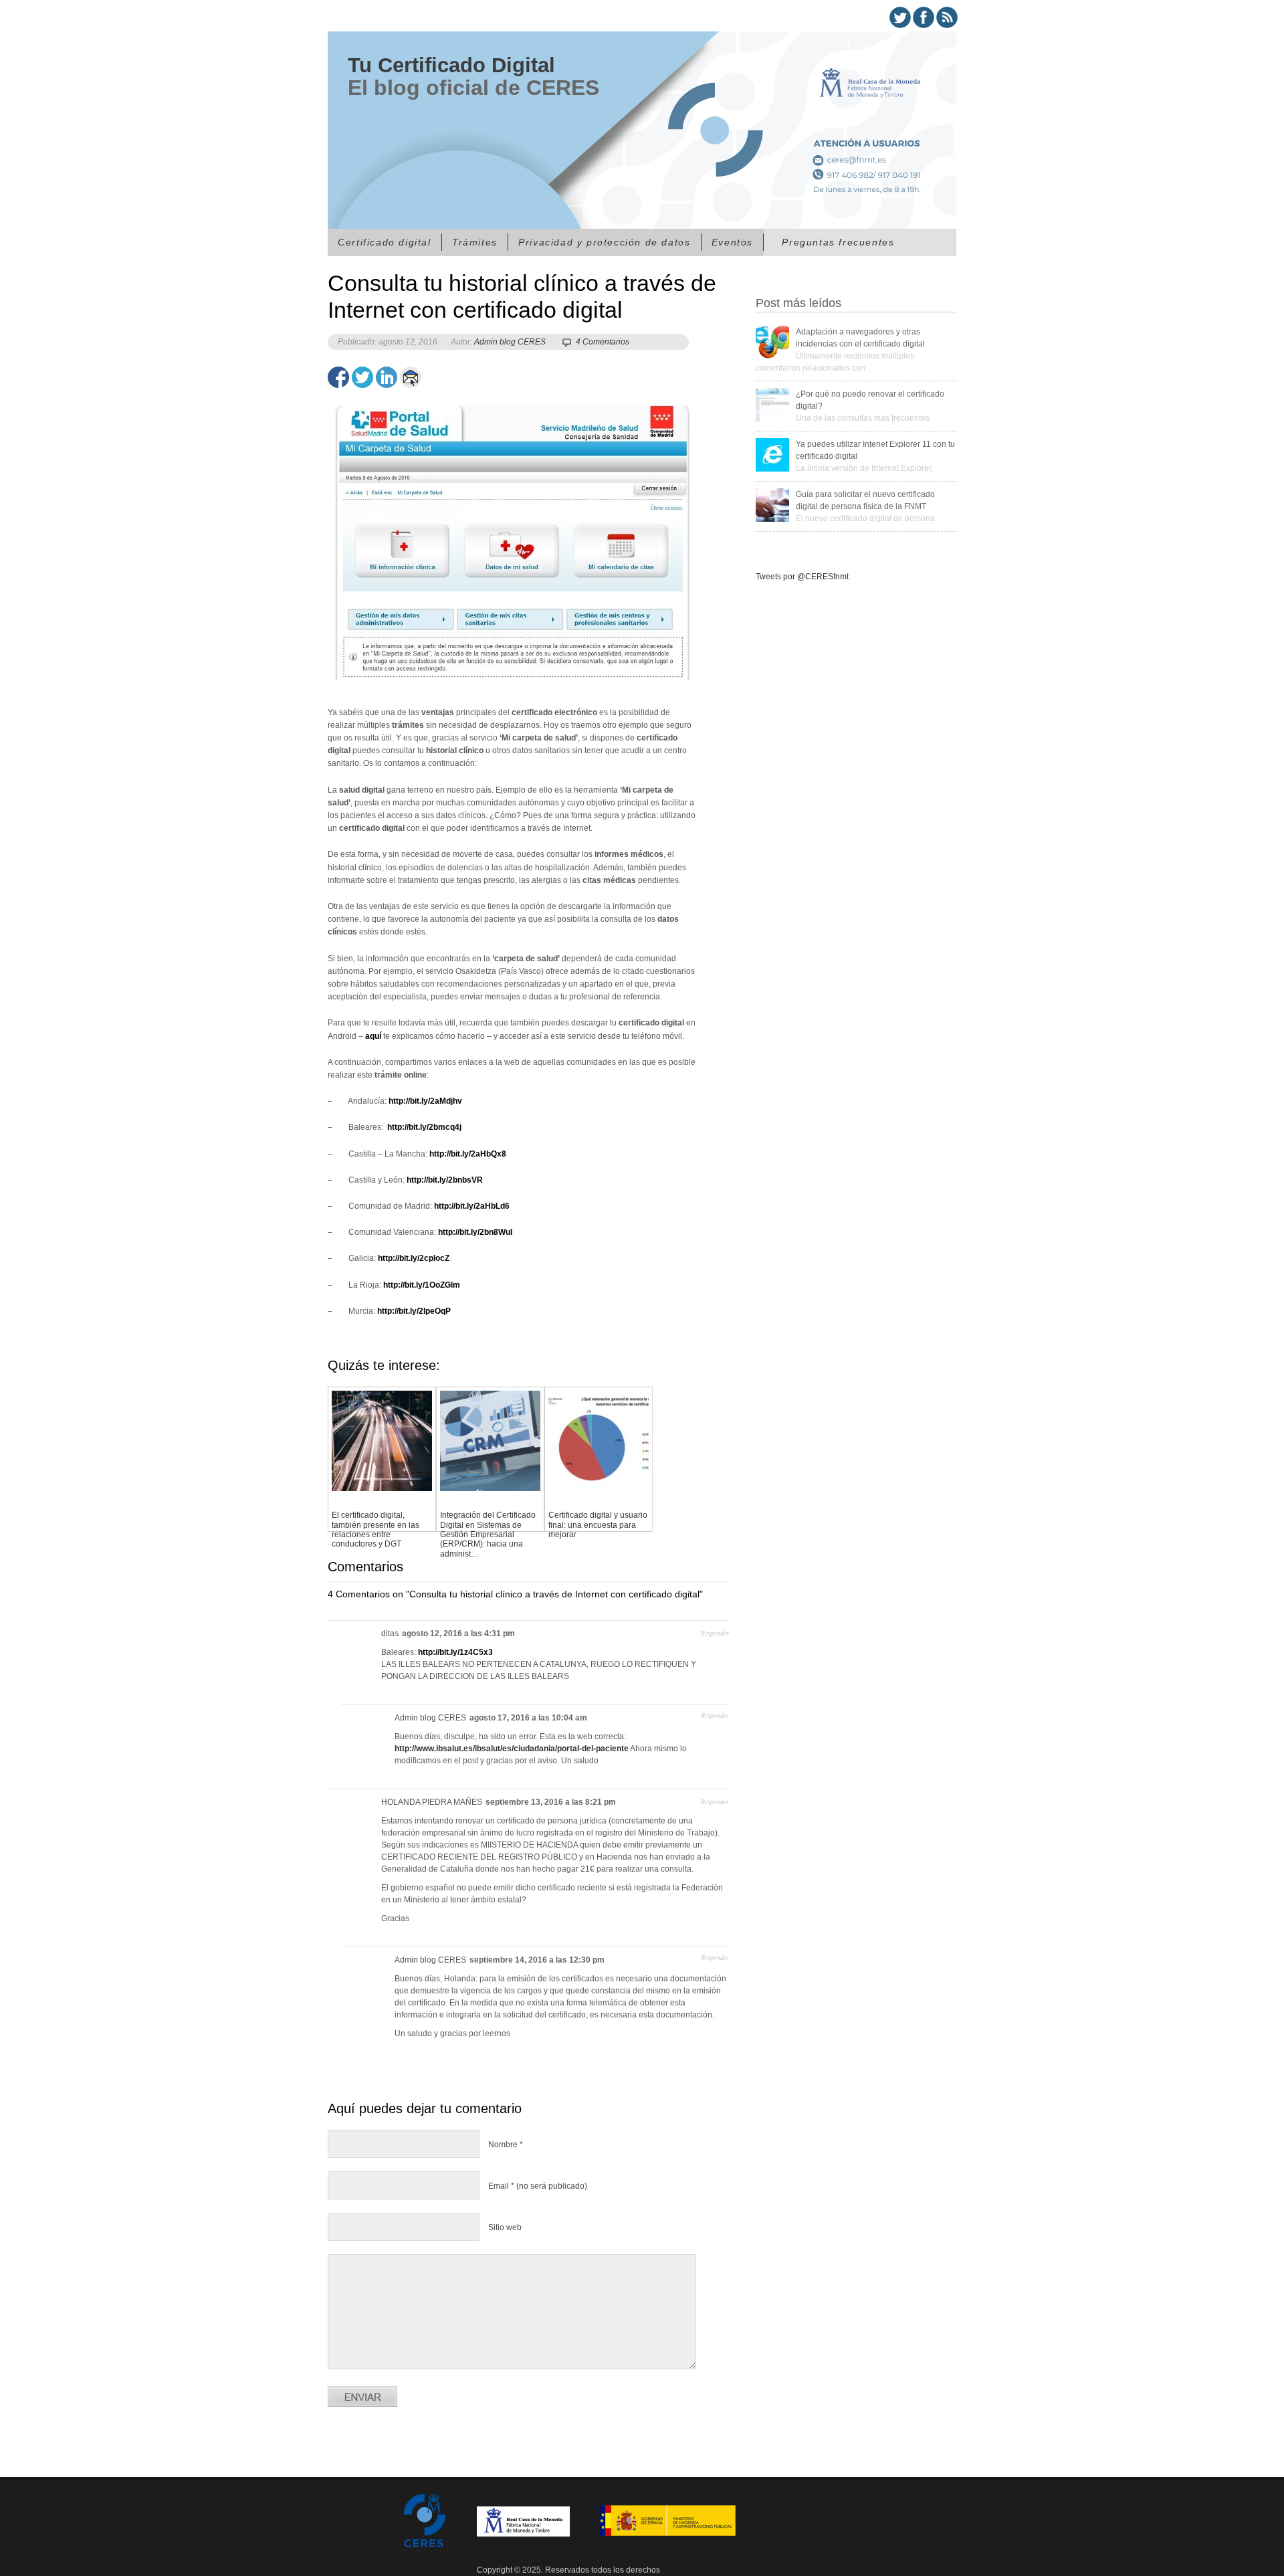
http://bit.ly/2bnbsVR (445, 1180)
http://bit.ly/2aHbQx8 (468, 1154)
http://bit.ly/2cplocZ (414, 1258)
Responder (715, 1633)
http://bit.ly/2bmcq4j (423, 1127)
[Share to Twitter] (362, 377)
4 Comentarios (603, 342)
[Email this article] (411, 377)
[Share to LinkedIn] (387, 377)
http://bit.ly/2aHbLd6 (472, 1206)
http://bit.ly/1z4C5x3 (455, 1652)
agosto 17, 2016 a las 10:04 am (528, 1718)
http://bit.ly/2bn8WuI (475, 1232)
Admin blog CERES (510, 342)
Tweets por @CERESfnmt (802, 577)
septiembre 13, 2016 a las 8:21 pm (551, 1802)
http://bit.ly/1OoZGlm (422, 1285)
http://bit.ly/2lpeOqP (414, 1311)
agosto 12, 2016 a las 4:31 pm (458, 1633)
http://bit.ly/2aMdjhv (425, 1101)
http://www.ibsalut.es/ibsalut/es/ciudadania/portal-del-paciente (512, 1749)
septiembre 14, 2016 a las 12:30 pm (537, 1960)
